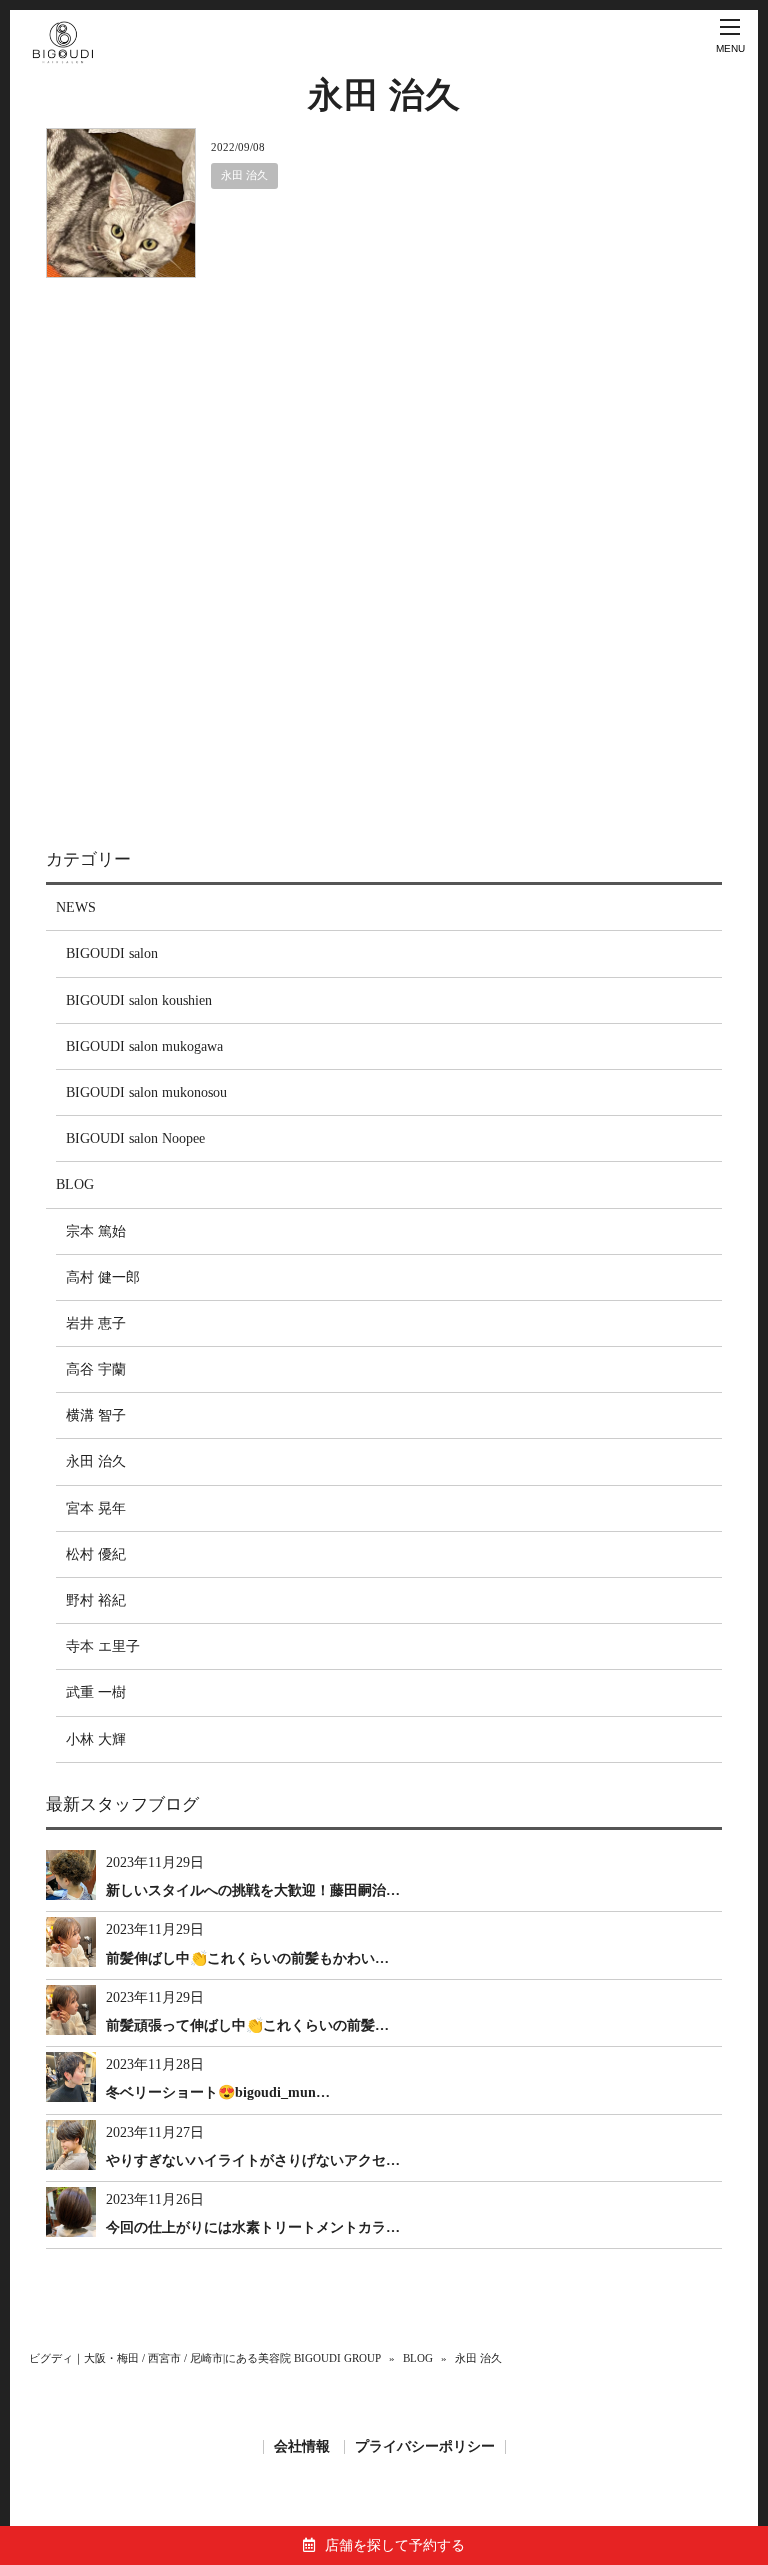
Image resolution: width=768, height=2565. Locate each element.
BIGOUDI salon (112, 953)
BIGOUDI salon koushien (139, 1000)
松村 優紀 (96, 1554)
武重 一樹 (96, 1692)
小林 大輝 (96, 1739)
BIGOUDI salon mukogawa (144, 1046)
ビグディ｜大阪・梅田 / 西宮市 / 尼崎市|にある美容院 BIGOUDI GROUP (205, 2358)
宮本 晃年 (96, 1508)
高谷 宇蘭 (96, 1369)
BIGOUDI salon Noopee (135, 1138)
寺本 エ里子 (103, 1646)
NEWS (76, 907)
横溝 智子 (96, 1415)
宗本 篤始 (96, 1231)
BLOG (75, 1184)
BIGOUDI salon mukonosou (146, 1092)
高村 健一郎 (103, 1277)
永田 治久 (244, 175)
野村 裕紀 (96, 1600)
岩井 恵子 (96, 1323)
